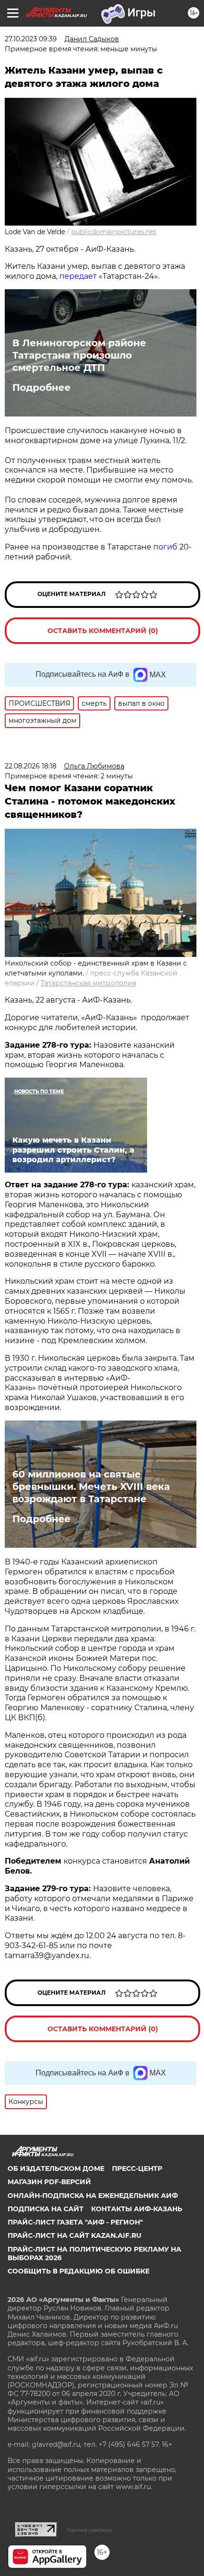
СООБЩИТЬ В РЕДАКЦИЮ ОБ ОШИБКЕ (79, 2271)
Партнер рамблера (89, 2530)
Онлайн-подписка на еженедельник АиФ (93, 2196)
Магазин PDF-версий (49, 2182)
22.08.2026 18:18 (31, 766)
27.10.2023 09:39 (31, 39)
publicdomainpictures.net (114, 232)
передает (78, 276)
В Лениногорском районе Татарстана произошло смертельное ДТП (79, 355)
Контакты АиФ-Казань (137, 2209)
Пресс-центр (137, 2169)
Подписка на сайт (46, 2209)
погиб (165, 547)
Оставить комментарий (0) (103, 631)
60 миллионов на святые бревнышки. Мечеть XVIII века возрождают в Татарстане (91, 1487)
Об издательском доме (56, 2169)
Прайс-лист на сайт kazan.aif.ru (74, 2235)
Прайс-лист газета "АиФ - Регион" (75, 2222)
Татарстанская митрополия (88, 983)
